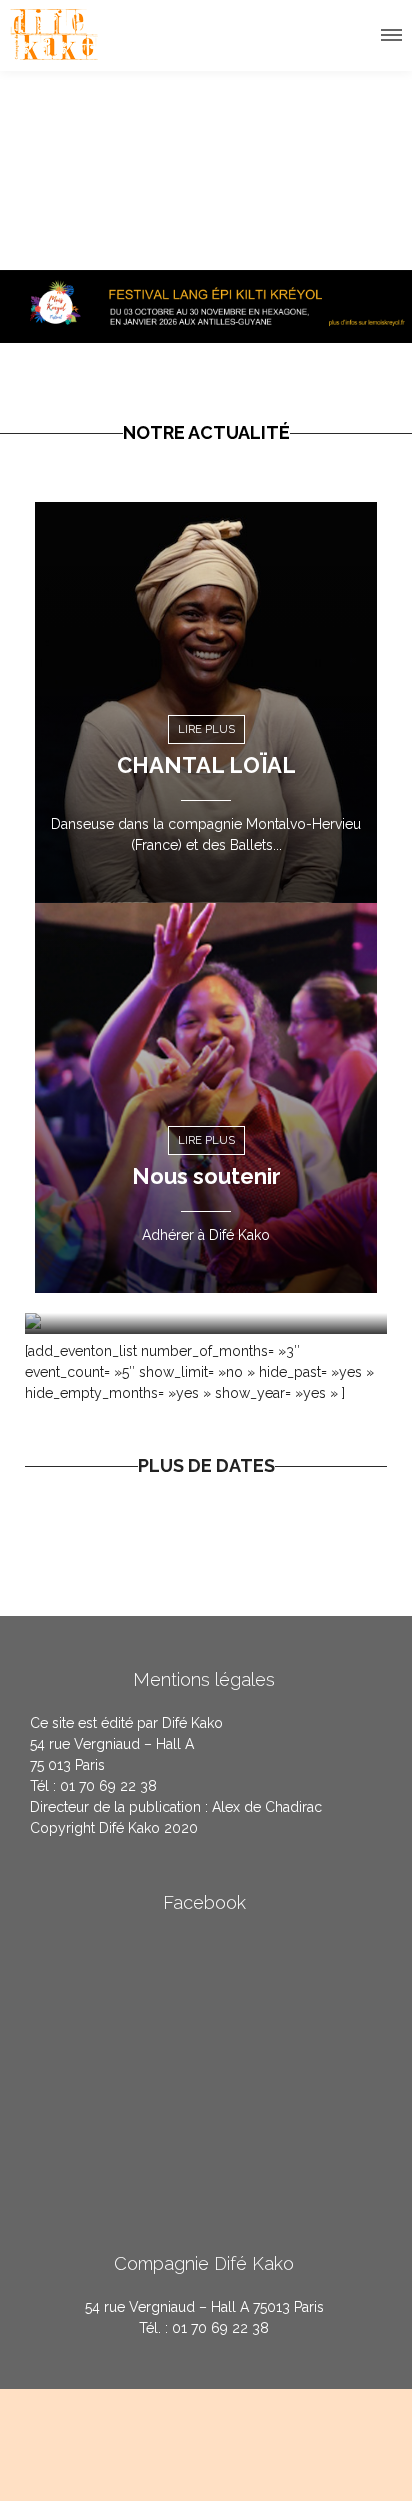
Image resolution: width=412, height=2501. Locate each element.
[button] (390, 32)
